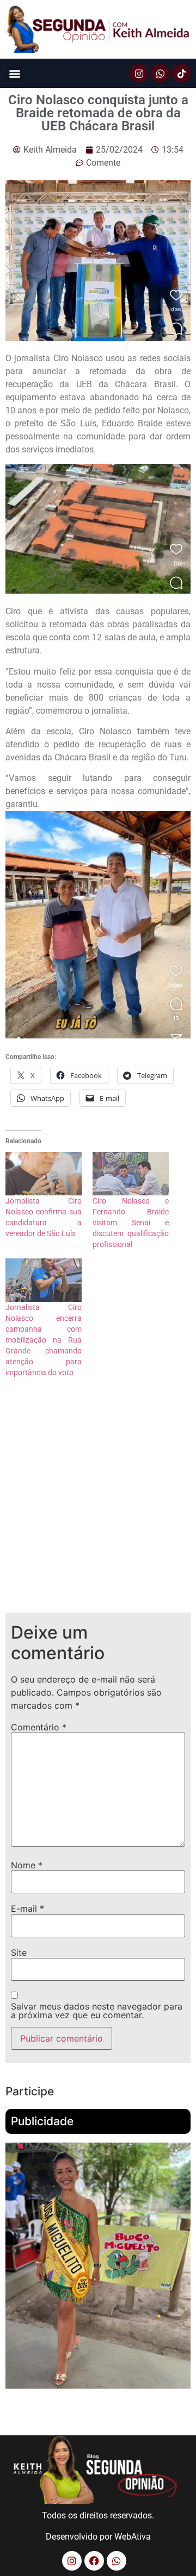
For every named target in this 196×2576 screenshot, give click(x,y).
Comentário (39, 1727)
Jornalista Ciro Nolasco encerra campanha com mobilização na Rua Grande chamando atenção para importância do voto (44, 1340)
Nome (27, 1865)
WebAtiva (133, 2537)
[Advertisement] (98, 1504)
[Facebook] (94, 2561)
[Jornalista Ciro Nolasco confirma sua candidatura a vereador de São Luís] (44, 1174)
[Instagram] (139, 73)
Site (19, 1953)
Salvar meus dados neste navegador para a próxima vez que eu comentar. (97, 2011)
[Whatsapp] (160, 73)
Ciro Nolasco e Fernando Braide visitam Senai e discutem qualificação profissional (131, 1223)
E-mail (27, 1909)
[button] (14, 74)
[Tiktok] (181, 73)
